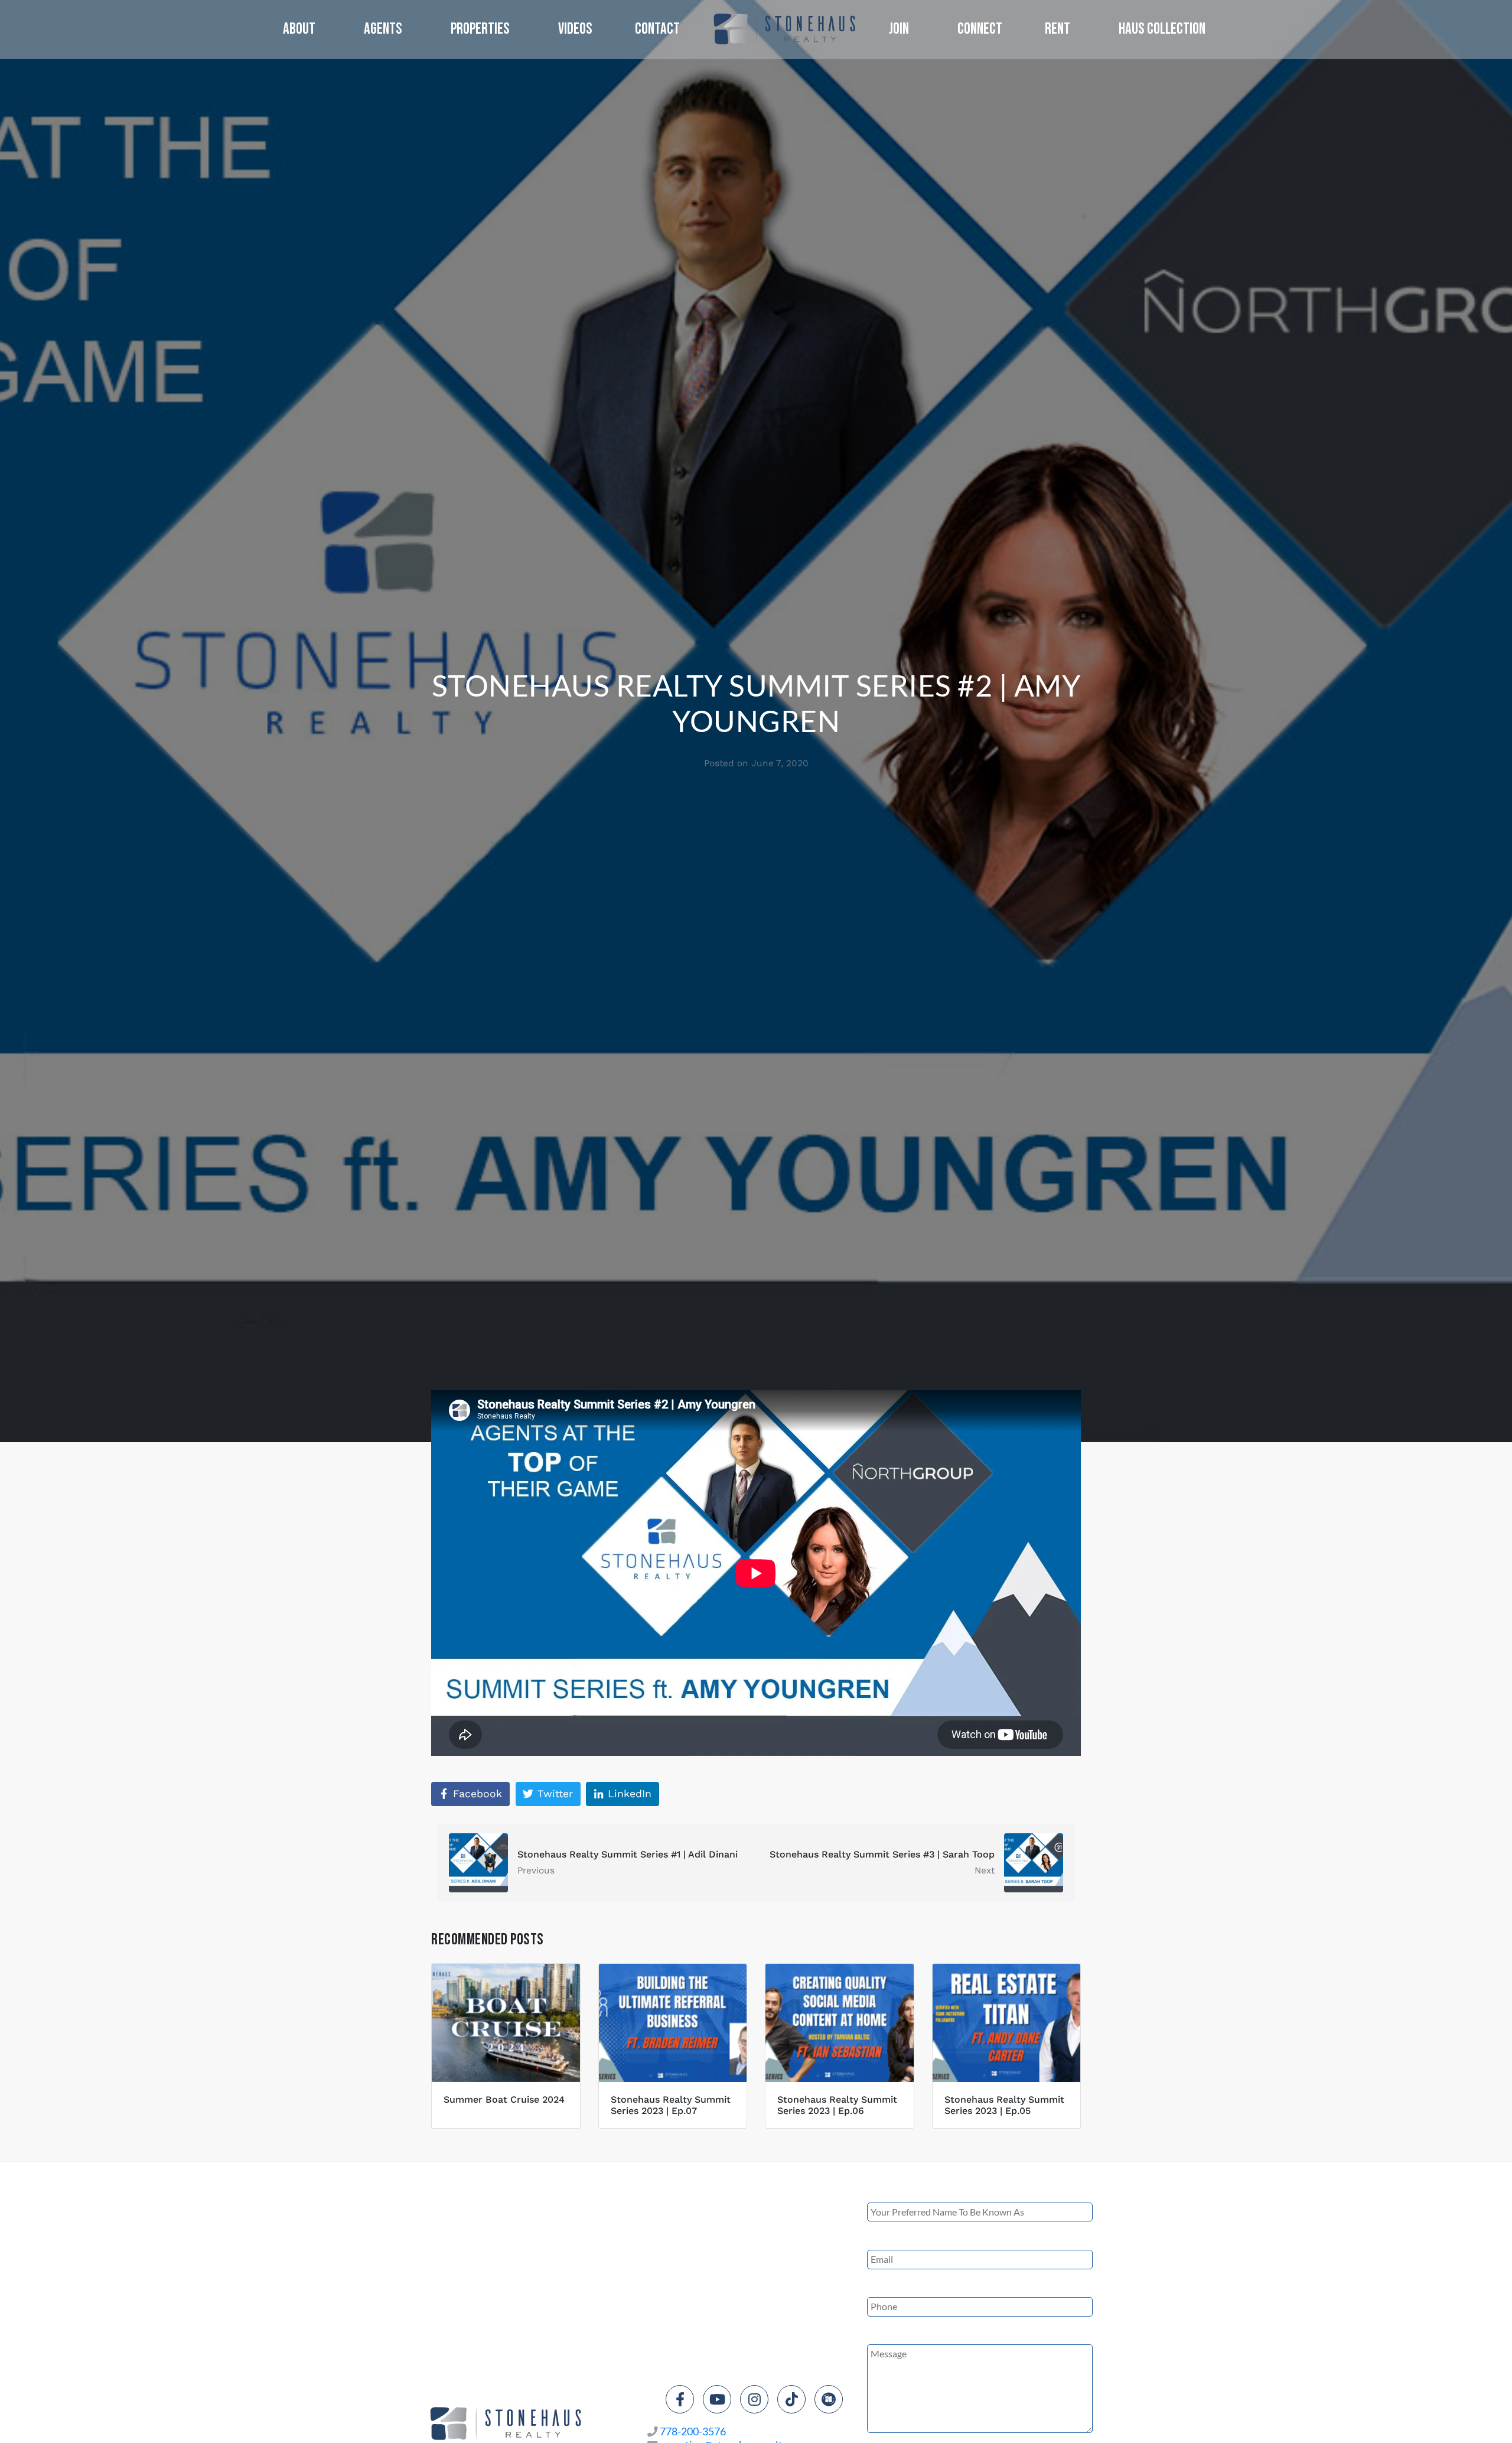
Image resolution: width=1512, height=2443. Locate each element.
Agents (383, 29)
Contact (657, 29)
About (299, 29)
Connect (980, 29)
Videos (575, 29)
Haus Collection (1162, 29)
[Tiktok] (791, 2399)
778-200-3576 (693, 2431)
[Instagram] (754, 2399)
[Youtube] (717, 2399)
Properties (480, 29)
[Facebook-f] (680, 2399)
